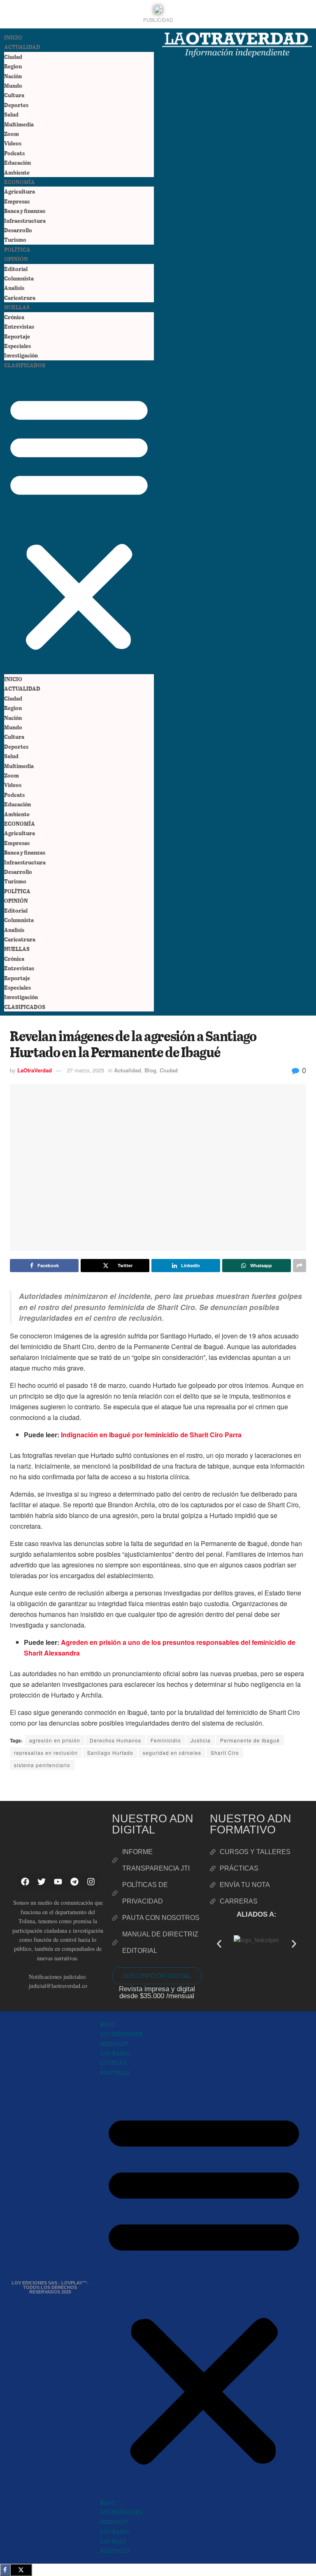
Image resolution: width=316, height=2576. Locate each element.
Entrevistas (19, 326)
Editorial (16, 269)
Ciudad (13, 57)
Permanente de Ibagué (250, 1740)
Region (13, 66)
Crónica (14, 317)
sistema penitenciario (42, 1765)
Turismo (15, 239)
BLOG (107, 2024)
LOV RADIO (115, 2053)
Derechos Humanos (115, 1740)
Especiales (17, 346)
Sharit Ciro (225, 1753)
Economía (20, 182)
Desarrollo (18, 230)
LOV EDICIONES (121, 2034)
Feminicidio (166, 1740)
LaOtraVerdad (35, 1070)
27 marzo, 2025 (86, 1070)
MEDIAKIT (114, 2044)
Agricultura (20, 191)
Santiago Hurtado (110, 1753)
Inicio (13, 37)
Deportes (16, 105)
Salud (11, 114)
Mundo (13, 85)
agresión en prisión (55, 1740)
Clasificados (25, 365)
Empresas (17, 201)
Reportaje (17, 336)
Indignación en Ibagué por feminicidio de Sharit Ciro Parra (151, 1435)
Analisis (14, 288)
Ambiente (17, 172)
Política (17, 249)
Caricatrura (20, 298)
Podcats (14, 153)
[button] (79, 522)
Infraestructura (25, 221)
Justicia (201, 1740)
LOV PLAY (113, 2063)
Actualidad (22, 47)
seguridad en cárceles (172, 1753)
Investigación (21, 355)
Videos (13, 143)
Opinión (16, 259)
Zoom (12, 134)
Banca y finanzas (25, 211)
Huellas (17, 307)
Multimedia (19, 124)
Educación (17, 162)
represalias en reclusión (46, 1753)
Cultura (14, 95)
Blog (150, 1070)
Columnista (19, 278)
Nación (13, 76)
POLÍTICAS (115, 2073)
